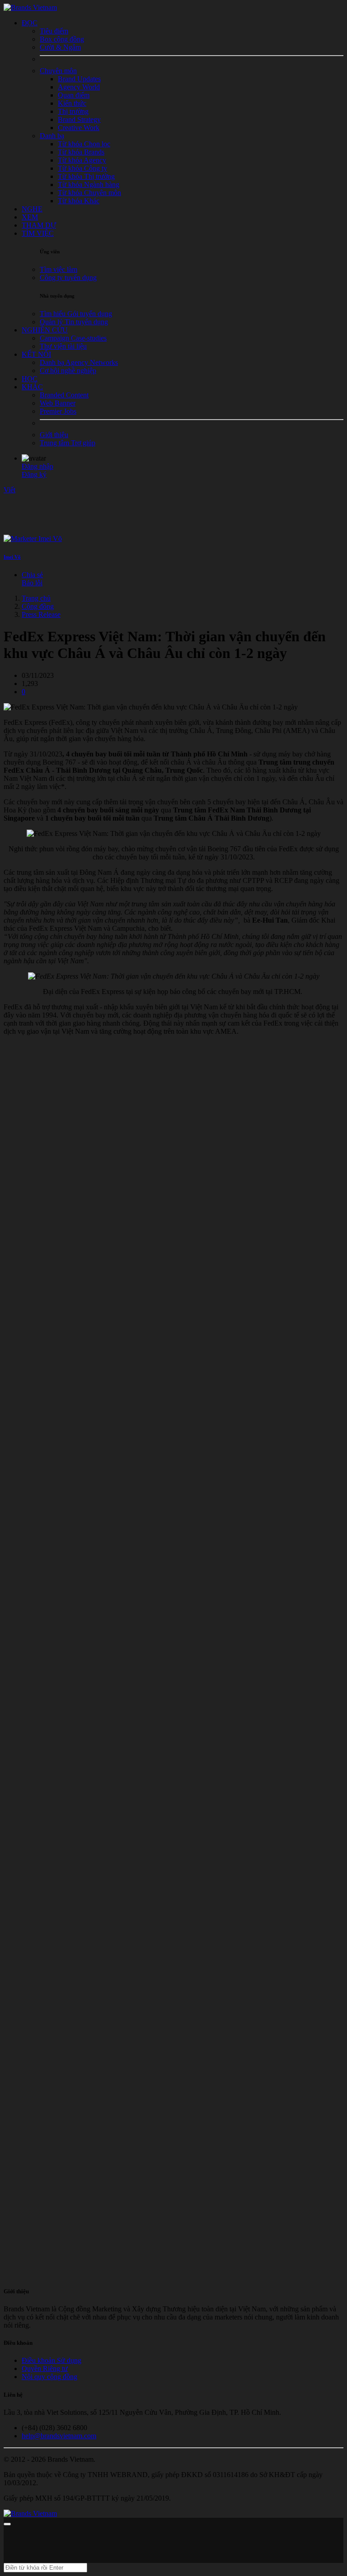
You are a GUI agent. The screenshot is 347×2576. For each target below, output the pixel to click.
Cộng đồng (38, 606)
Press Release (41, 614)
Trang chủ (36, 598)
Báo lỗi (32, 583)
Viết (9, 490)
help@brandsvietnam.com (59, 2436)
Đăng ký (34, 474)
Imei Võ (12, 557)
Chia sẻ (32, 575)
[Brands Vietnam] (30, 7)
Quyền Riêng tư (45, 2368)
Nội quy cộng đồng (49, 2377)
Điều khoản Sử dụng (52, 2360)
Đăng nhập (38, 466)
